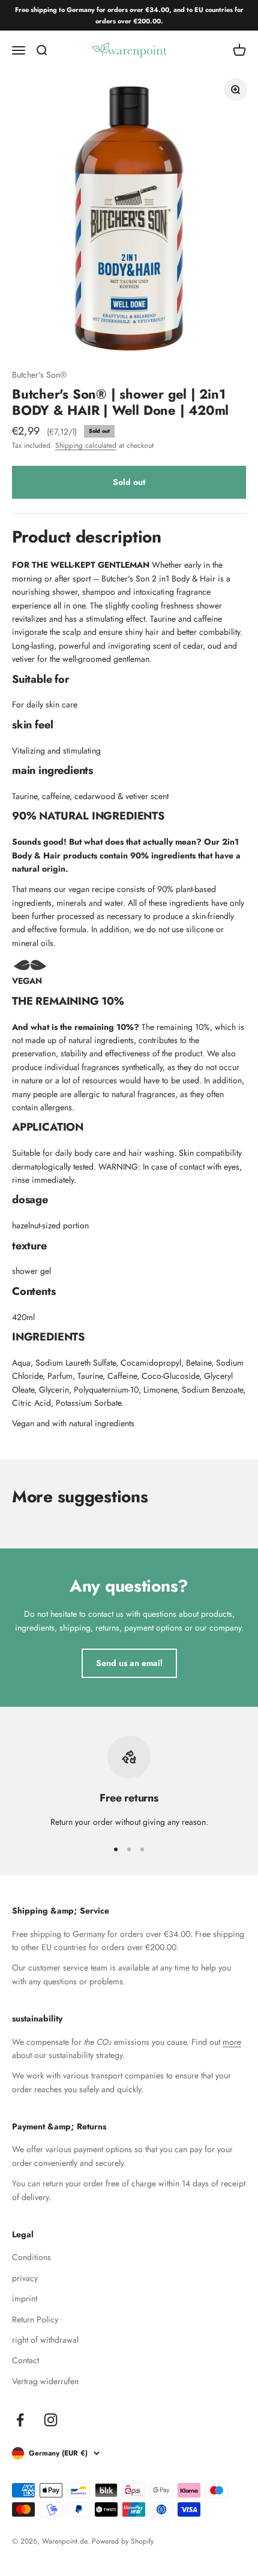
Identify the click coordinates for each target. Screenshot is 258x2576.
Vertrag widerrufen (45, 2381)
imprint (25, 2298)
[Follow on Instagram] (51, 2420)
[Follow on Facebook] (20, 2420)
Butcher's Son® (39, 375)
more (232, 2042)
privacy (25, 2278)
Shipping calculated (86, 445)
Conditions (31, 2257)
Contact (25, 2360)
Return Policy (35, 2319)
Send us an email (129, 1663)
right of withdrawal (45, 2340)
